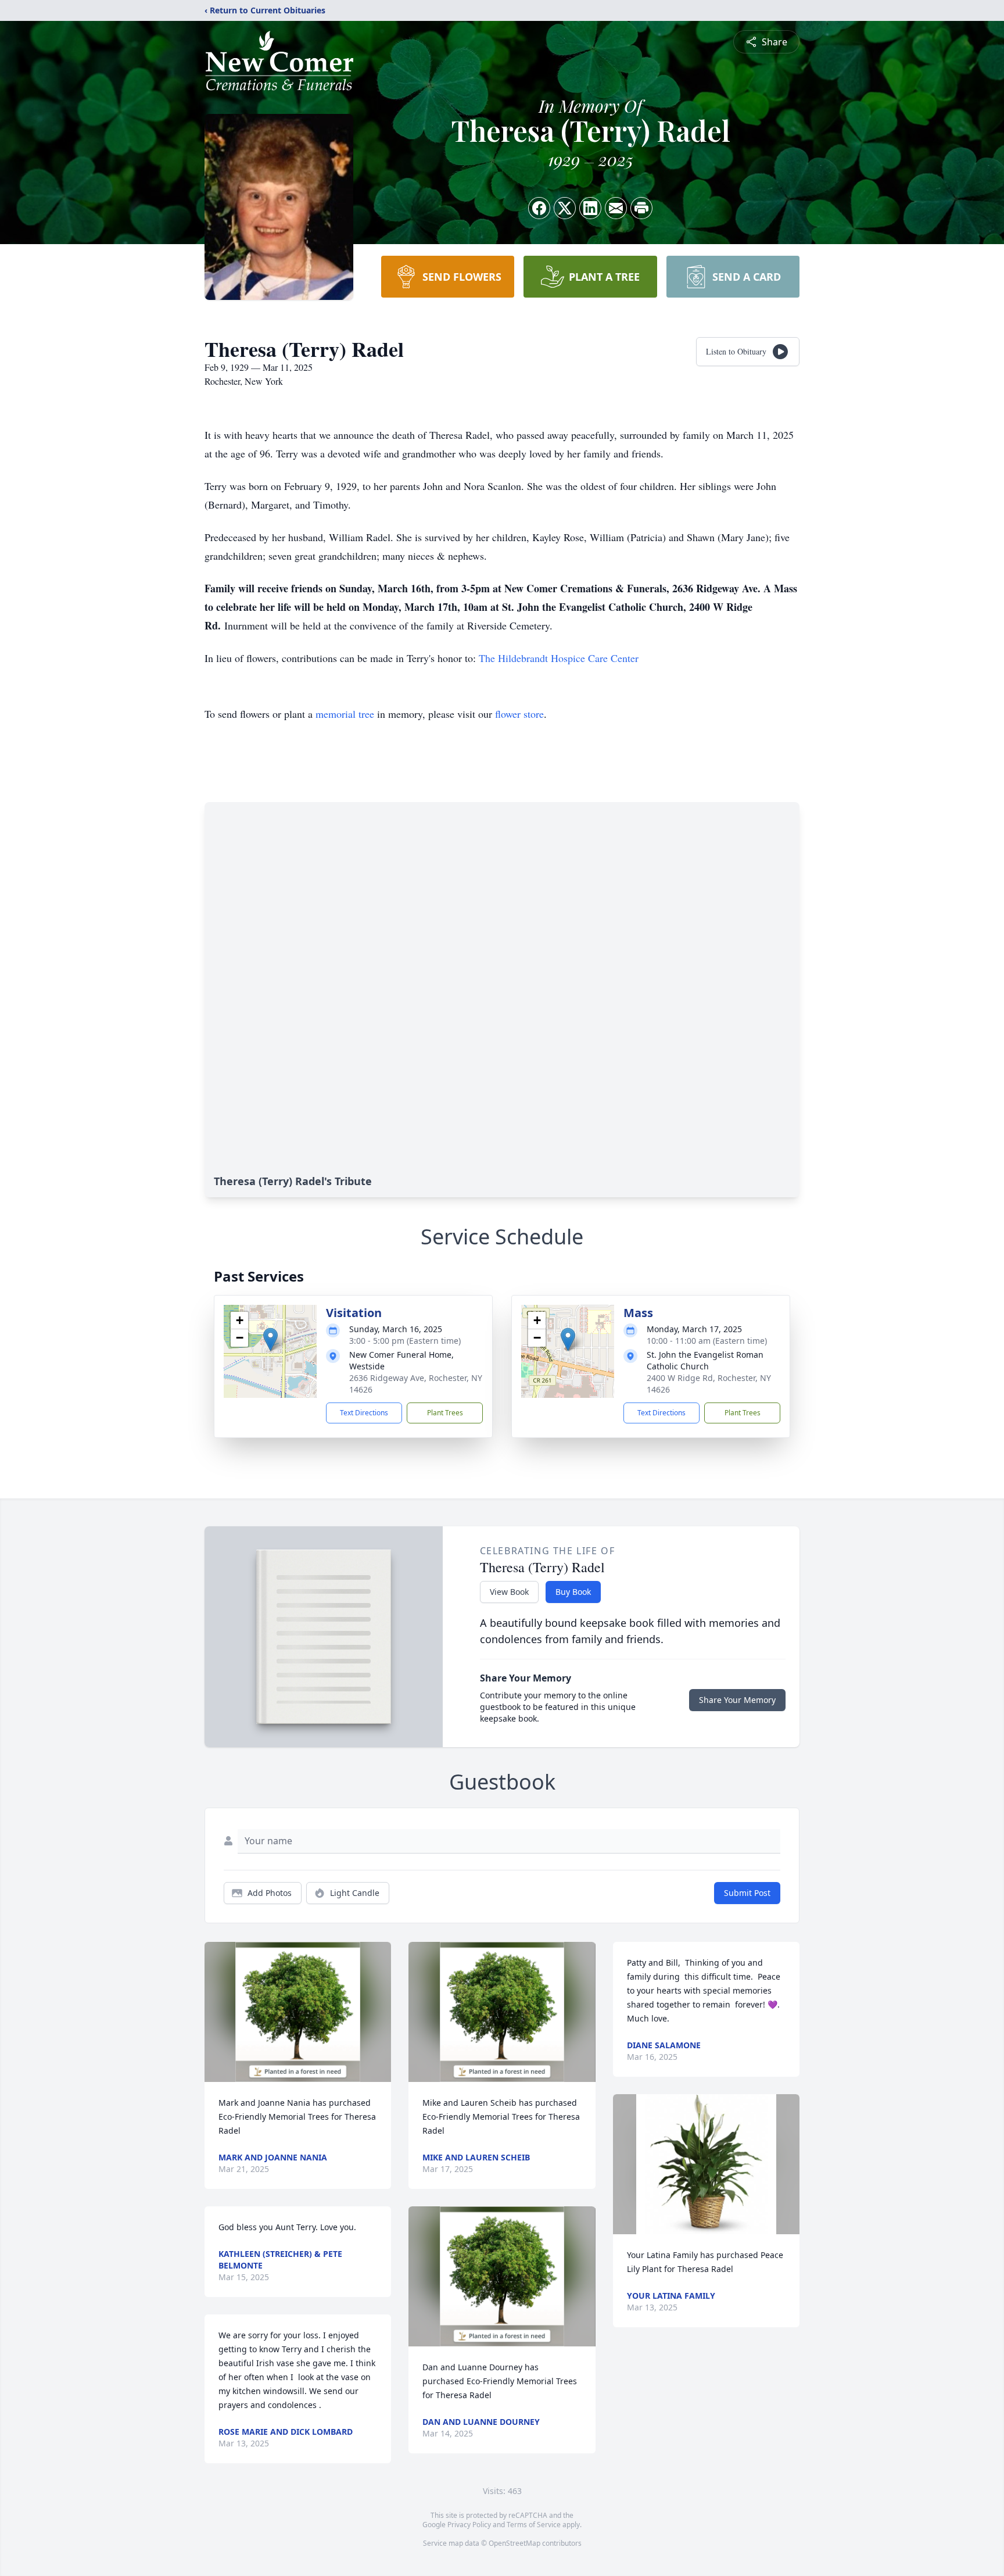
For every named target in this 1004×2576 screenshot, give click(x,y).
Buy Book (573, 1592)
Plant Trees (445, 1413)
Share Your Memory (737, 1700)
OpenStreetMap (514, 2543)
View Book (509, 1592)
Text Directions (364, 1413)
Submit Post (747, 1893)
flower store (519, 714)
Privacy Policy (469, 2525)
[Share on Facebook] (539, 208)
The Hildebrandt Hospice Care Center (559, 658)
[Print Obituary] (641, 208)
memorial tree (345, 714)
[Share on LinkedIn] (590, 208)
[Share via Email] (616, 208)
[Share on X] (565, 208)
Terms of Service (534, 2525)
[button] (270, 1339)
